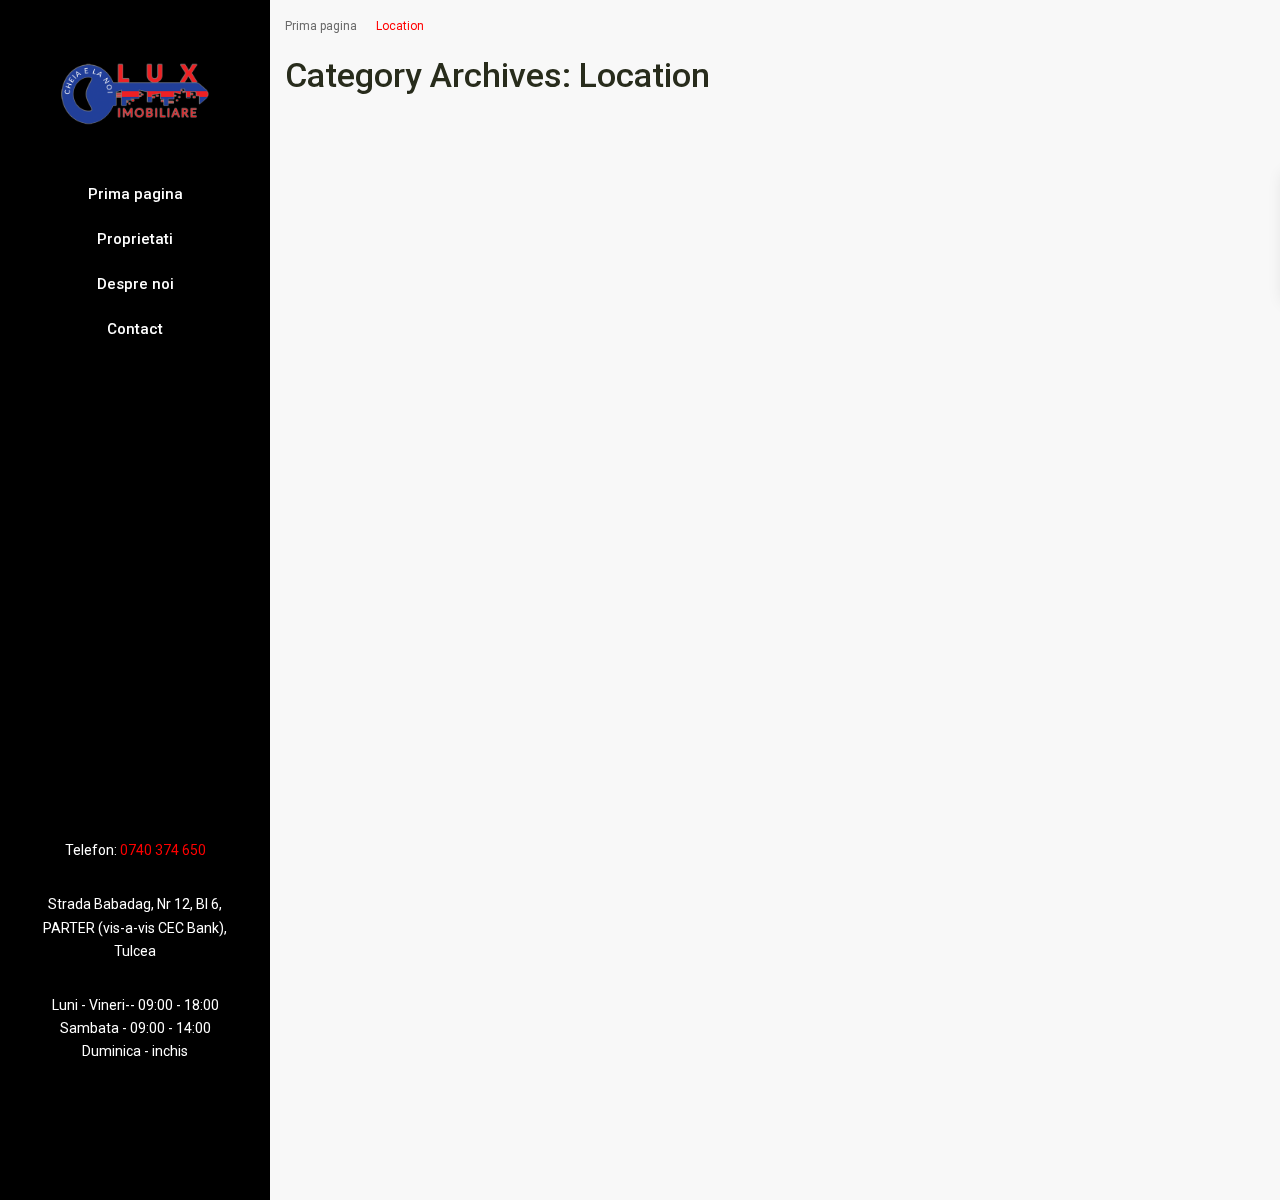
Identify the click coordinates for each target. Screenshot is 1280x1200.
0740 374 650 (163, 850)
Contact (135, 329)
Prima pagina (135, 194)
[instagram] (171, 791)
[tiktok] (117, 791)
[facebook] (95, 791)
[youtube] (142, 791)
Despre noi (135, 284)
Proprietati (135, 239)
